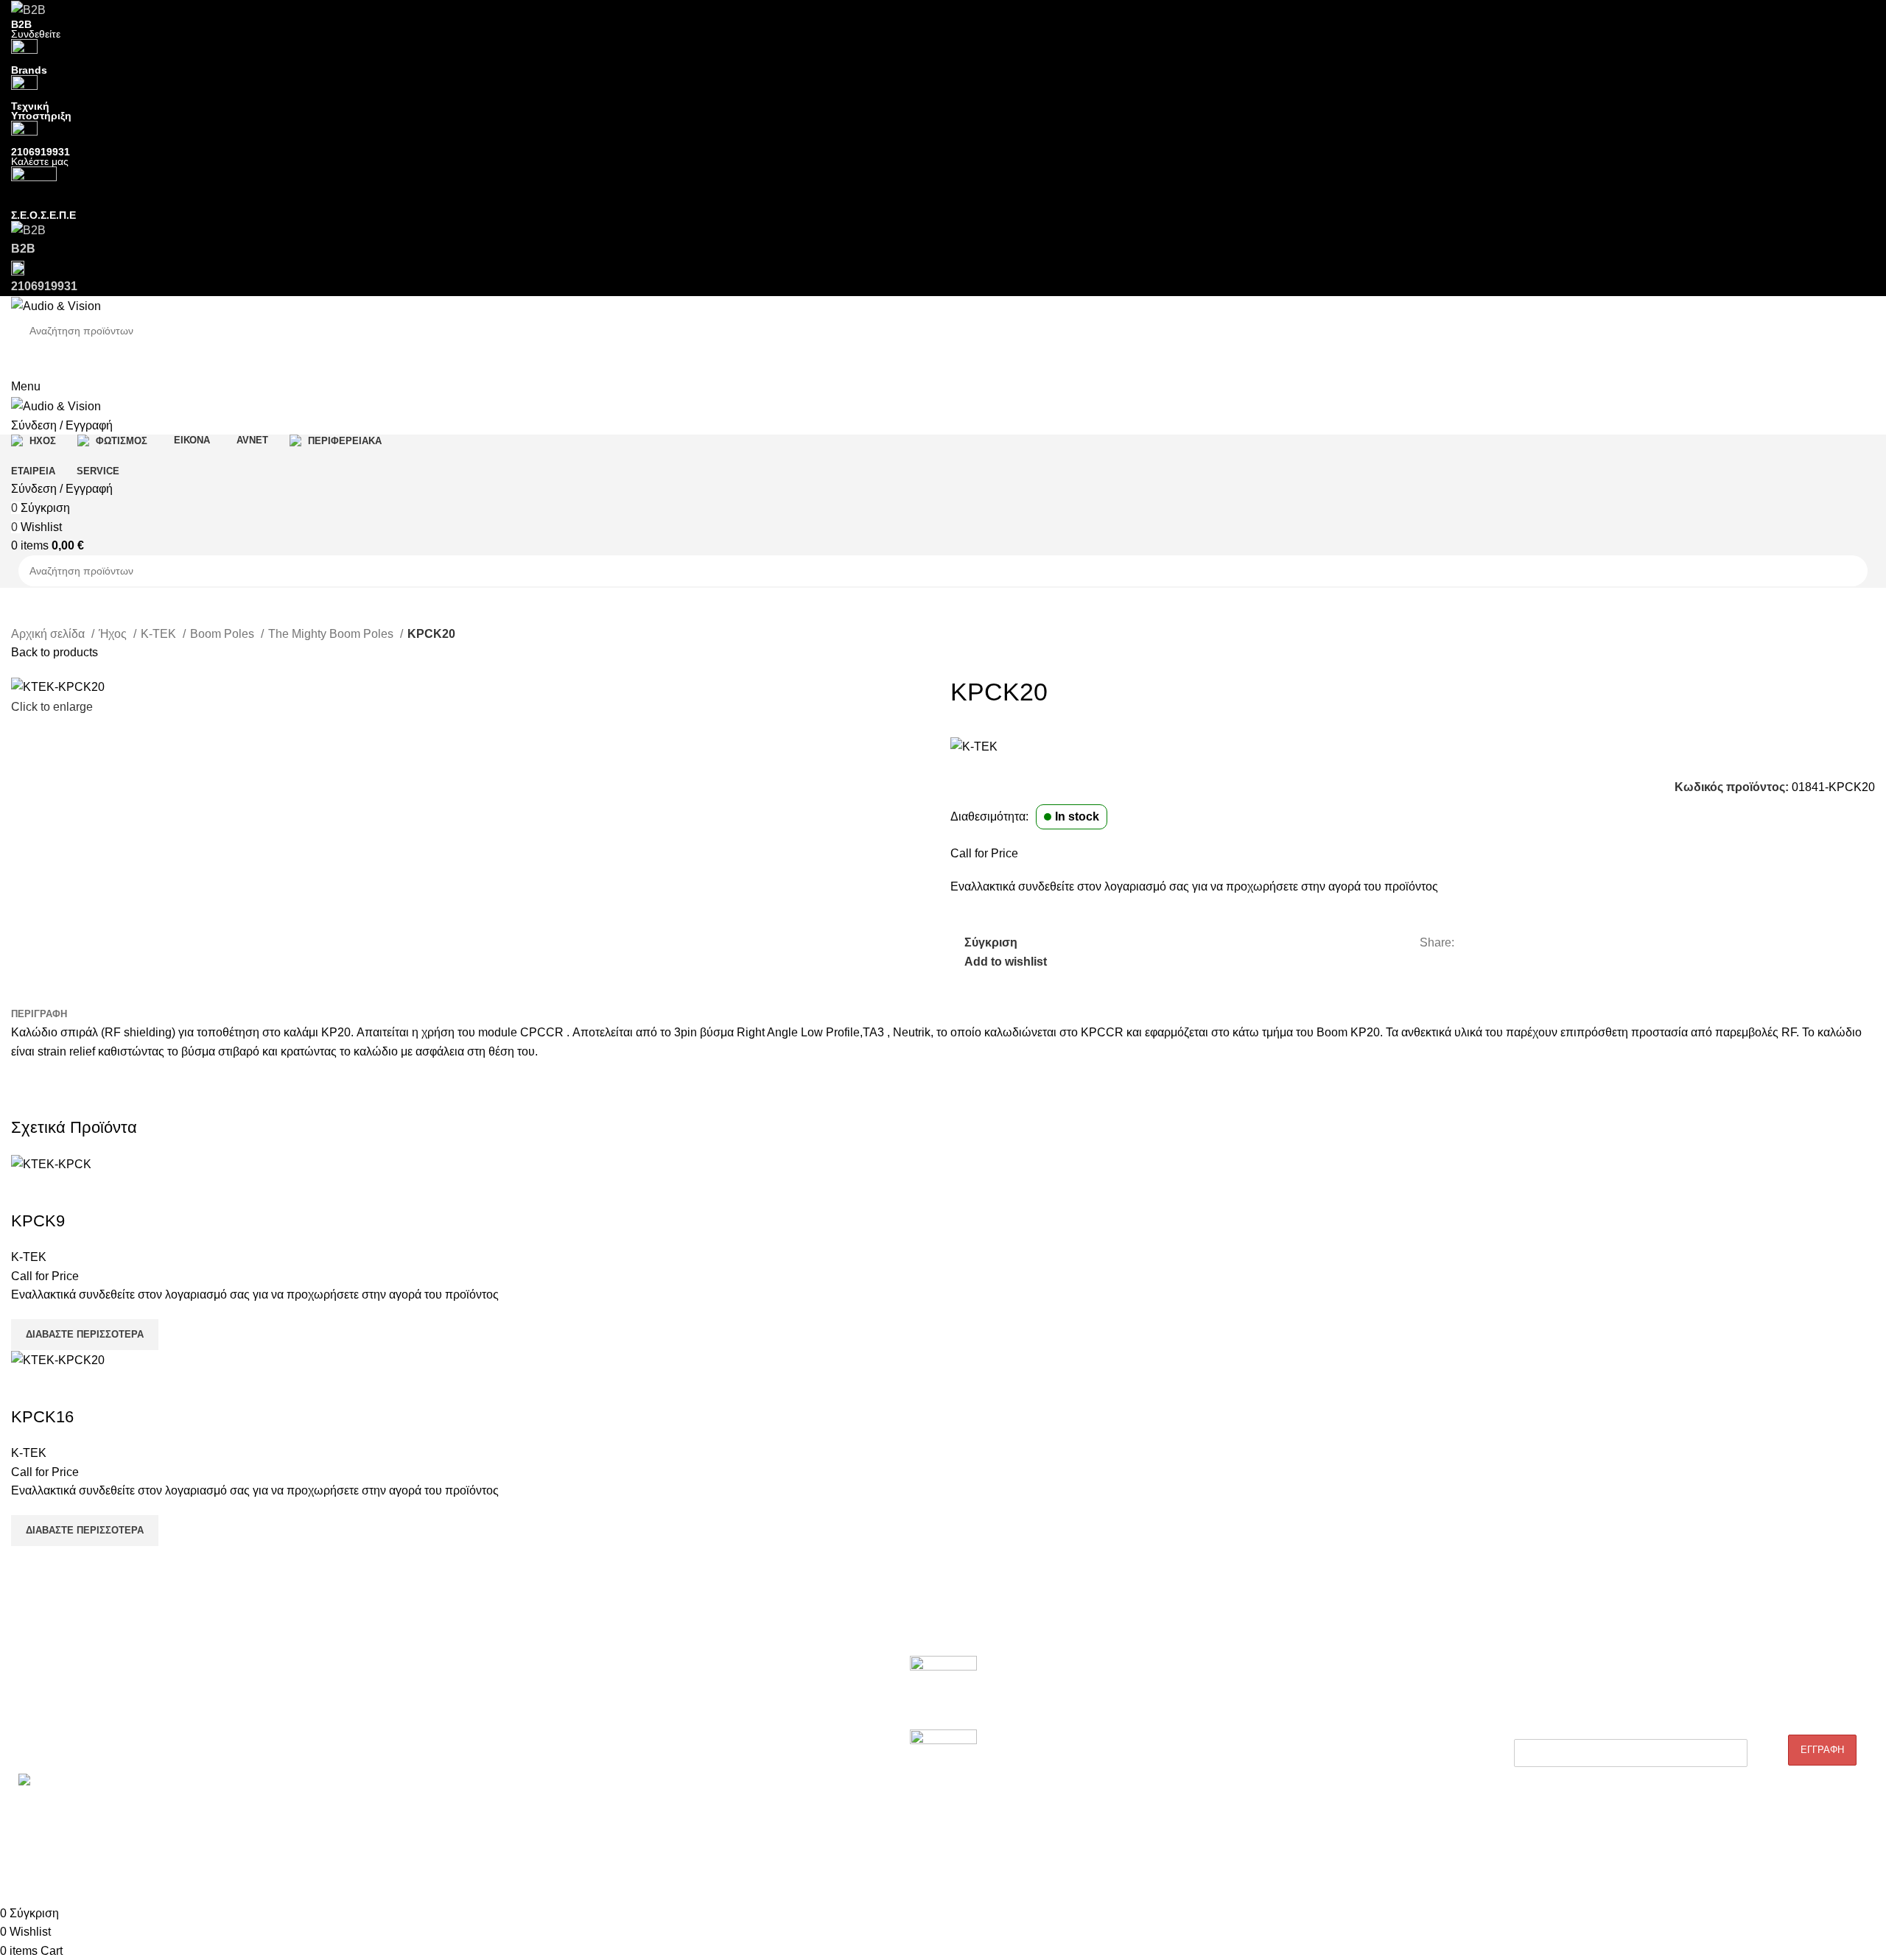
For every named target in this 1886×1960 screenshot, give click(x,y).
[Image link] (943, 1692)
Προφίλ (28, 1695)
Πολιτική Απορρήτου (1185, 1746)
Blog (1149, 1695)
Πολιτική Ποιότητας (1182, 1720)
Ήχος (114, 634)
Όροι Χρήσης (1169, 1821)
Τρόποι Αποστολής (1183, 1771)
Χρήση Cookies (1174, 1846)
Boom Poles (224, 634)
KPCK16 (42, 1417)
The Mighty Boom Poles (332, 634)
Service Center (421, 1771)
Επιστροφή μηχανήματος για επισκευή (475, 1720)
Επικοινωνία (39, 1746)
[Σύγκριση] (29, 1192)
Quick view (69, 1192)
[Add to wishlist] (109, 1192)
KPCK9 (38, 1221)
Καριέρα (29, 1720)
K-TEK (160, 634)
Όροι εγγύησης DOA (434, 1695)
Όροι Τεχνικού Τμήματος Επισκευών (470, 1746)
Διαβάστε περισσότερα (85, 1334)
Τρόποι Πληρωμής (1181, 1796)
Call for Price (984, 853)
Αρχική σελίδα (49, 634)
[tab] (39, 1014)
